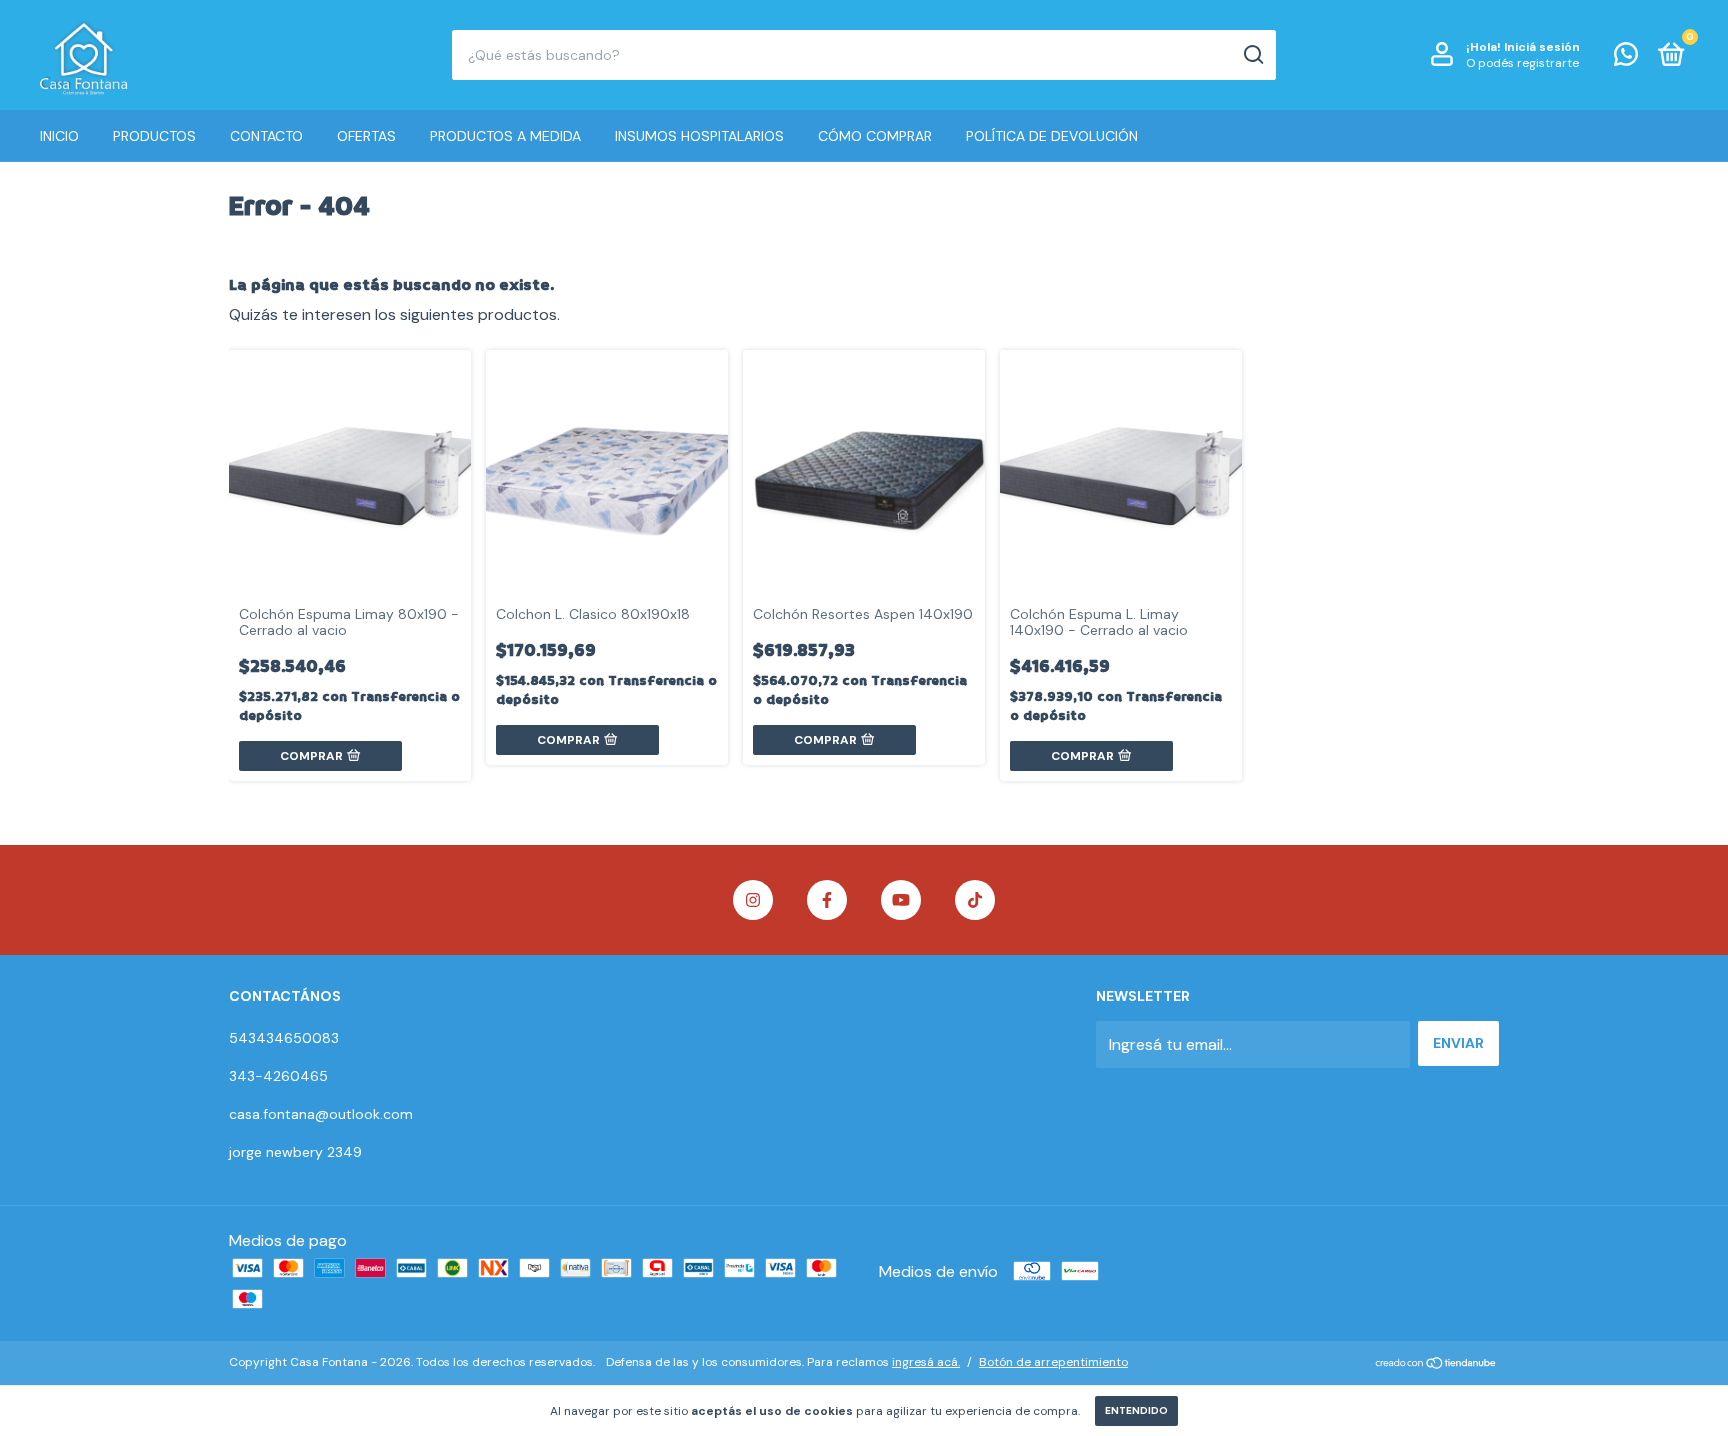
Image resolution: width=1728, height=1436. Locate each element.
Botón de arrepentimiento (1053, 1362)
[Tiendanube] (1436, 1364)
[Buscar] (1252, 55)
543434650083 (284, 1038)
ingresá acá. (926, 1362)
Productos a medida (505, 136)
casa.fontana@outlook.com (321, 1114)
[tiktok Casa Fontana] (975, 900)
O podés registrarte (1522, 63)
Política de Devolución (1052, 136)
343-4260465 (278, 1076)
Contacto (266, 136)
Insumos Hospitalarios (699, 136)
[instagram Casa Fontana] (753, 900)
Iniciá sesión (1542, 47)
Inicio (59, 136)
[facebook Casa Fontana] (827, 900)
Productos (154, 136)
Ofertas (366, 136)
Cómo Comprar (875, 136)
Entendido (1136, 1410)
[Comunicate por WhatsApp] (1626, 58)
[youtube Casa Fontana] (901, 900)
